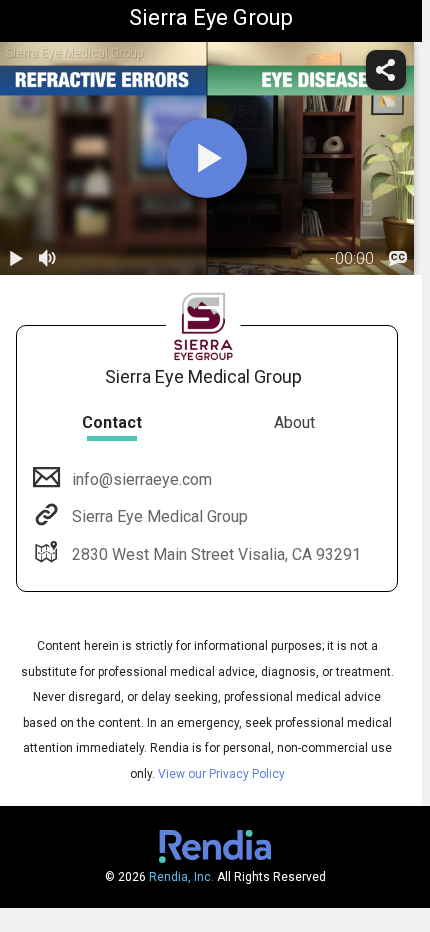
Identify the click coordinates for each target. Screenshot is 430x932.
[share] (386, 70)
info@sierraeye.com (142, 479)
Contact (112, 422)
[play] (207, 158)
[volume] (48, 259)
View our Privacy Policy (221, 774)
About (294, 422)
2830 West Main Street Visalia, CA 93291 (216, 554)
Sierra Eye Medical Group (160, 516)
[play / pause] (16, 259)
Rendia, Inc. (181, 877)
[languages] (398, 259)
